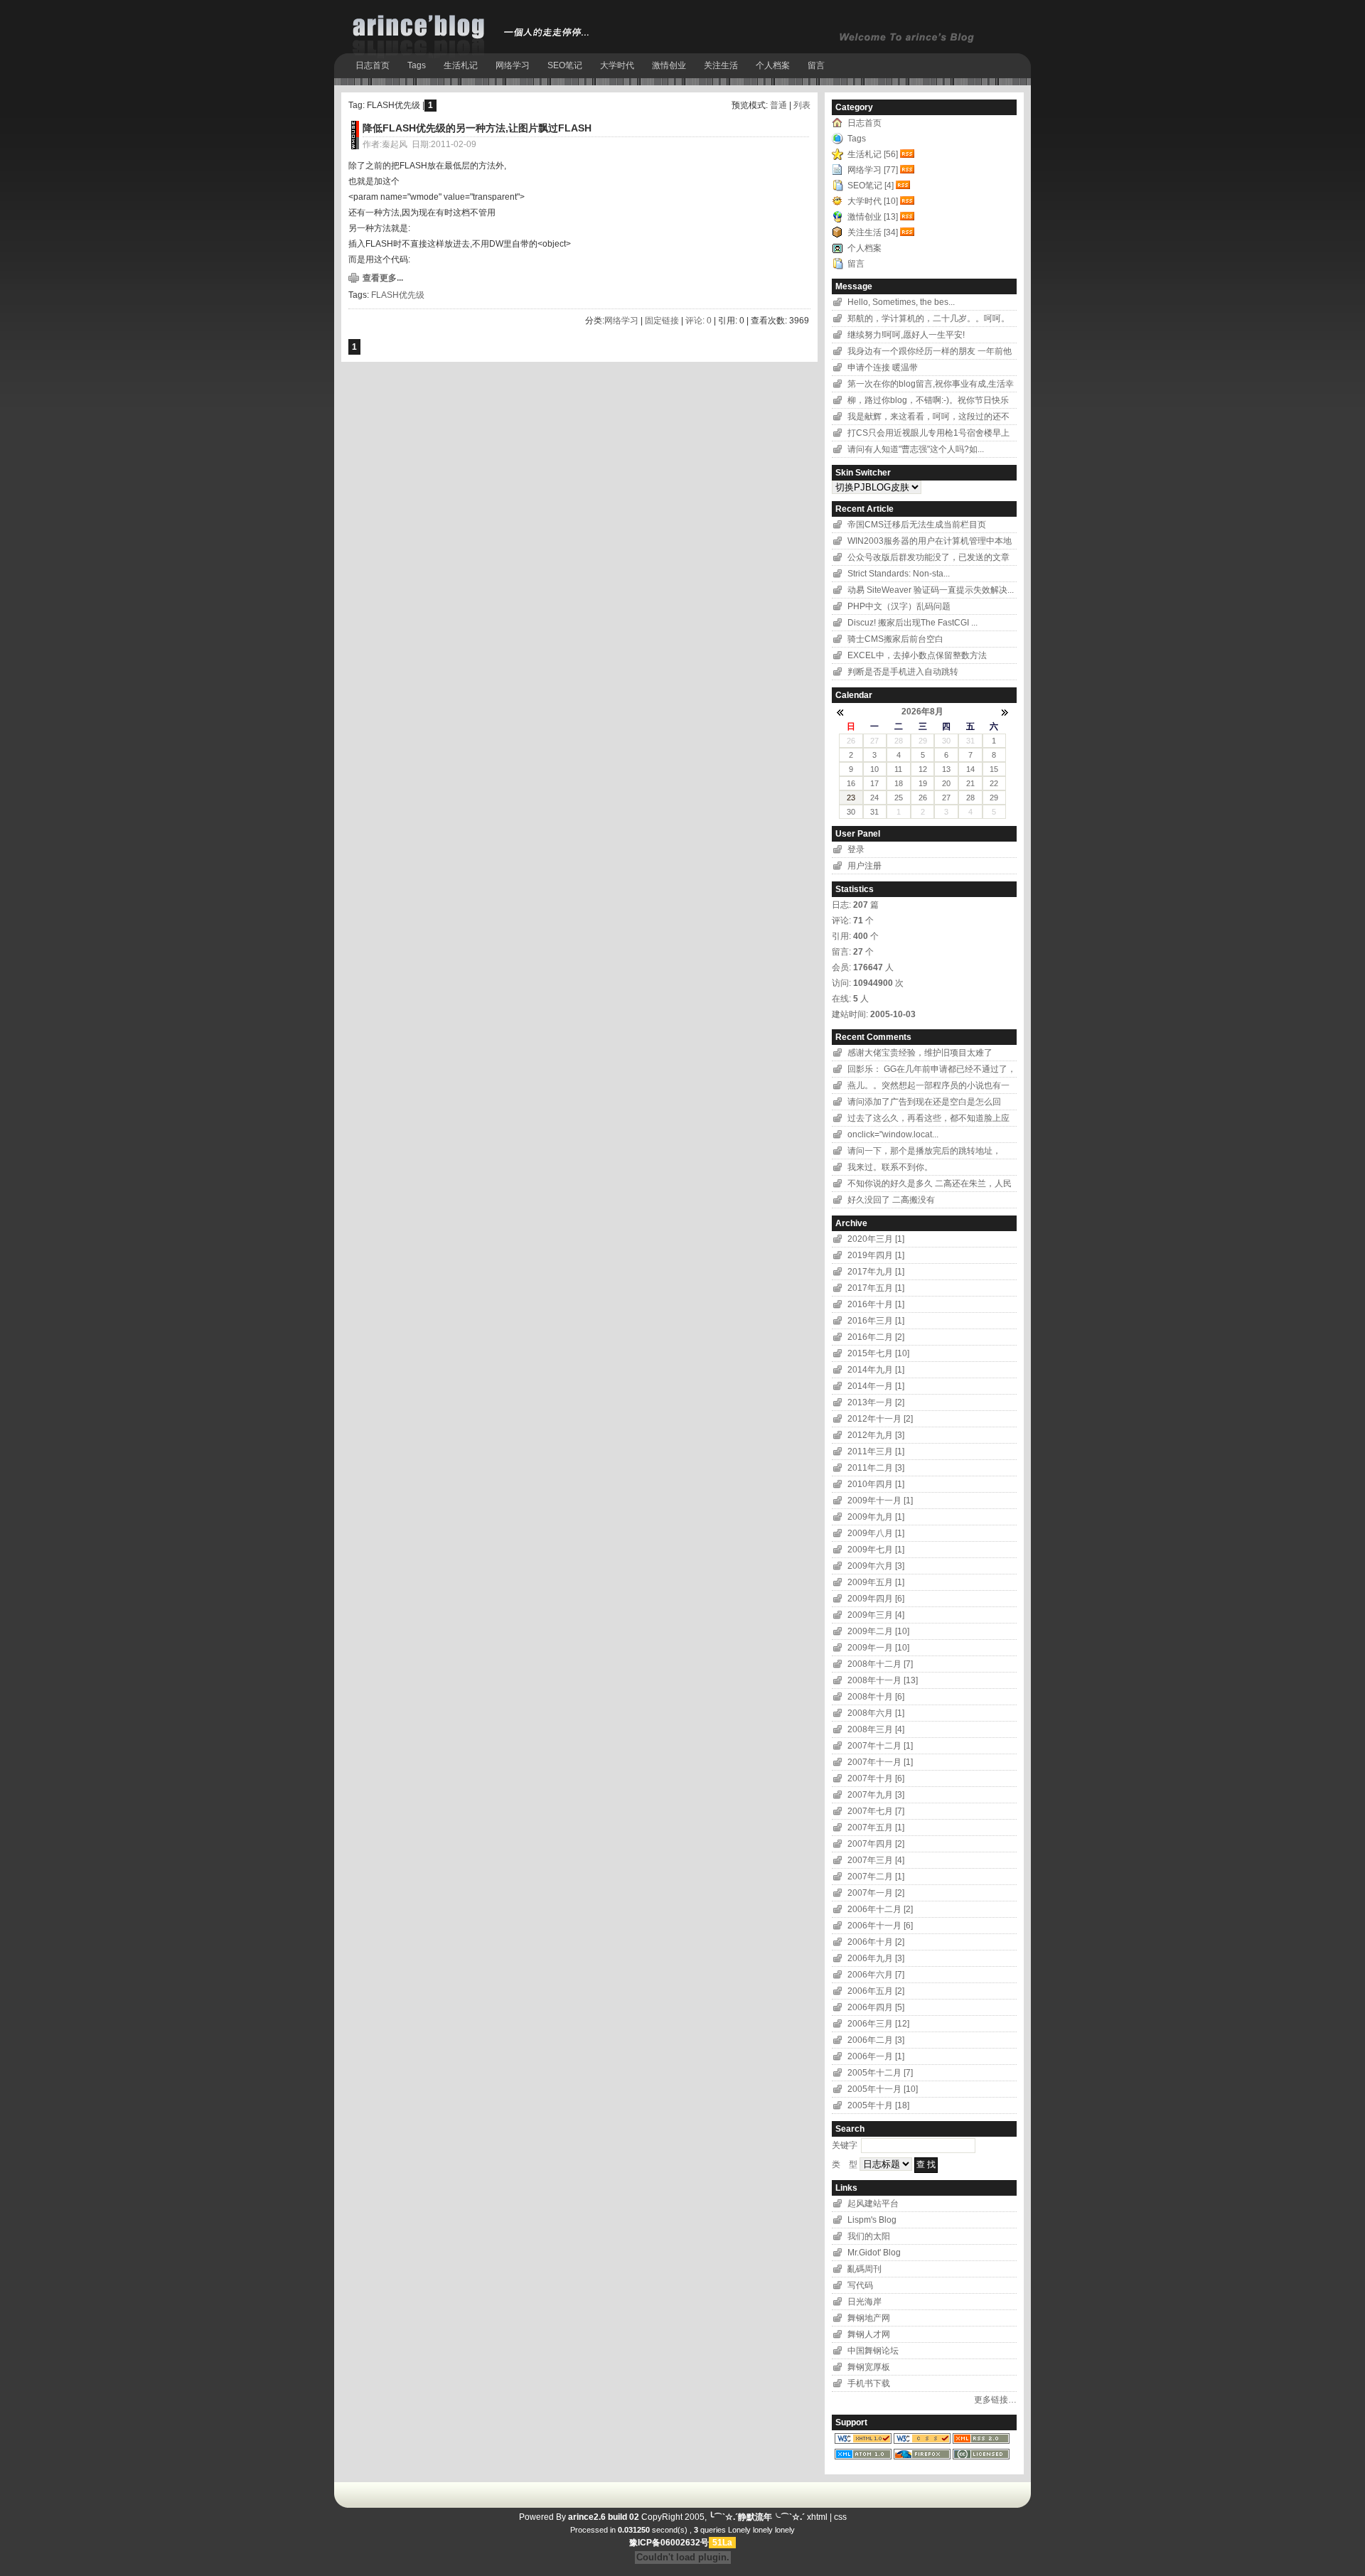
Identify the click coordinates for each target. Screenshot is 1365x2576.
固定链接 (662, 321)
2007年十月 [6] (876, 1778)
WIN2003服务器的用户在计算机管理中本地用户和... (930, 543)
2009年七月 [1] (876, 1550)
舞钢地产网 (869, 2318)
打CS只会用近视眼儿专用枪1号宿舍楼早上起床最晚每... (928, 435)
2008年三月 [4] (876, 1729)
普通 (778, 105)
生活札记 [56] (873, 154)
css (840, 2517)
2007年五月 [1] (876, 1828)
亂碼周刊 (864, 2269)
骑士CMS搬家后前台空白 (895, 639)
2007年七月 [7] (876, 1811)
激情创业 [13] (873, 217)
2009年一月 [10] (878, 1648)
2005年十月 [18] (878, 2105)
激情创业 (669, 65)
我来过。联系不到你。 (890, 1167)
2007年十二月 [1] (880, 1746)
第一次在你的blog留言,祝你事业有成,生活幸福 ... (931, 386)
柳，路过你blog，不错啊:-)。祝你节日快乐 (928, 400)
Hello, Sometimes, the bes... (901, 302)
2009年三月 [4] (876, 1615)
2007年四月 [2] (876, 1844)
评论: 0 (698, 321)
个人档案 (773, 65)
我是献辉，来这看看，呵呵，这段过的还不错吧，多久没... (928, 418)
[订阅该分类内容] (909, 154)
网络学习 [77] (873, 170)
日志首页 (373, 65)
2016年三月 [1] (876, 1321)
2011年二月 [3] (876, 1468)
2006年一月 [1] (876, 2056)
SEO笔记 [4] (871, 186)
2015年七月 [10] (878, 1353)
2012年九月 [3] (876, 1435)
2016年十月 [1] (876, 1304)
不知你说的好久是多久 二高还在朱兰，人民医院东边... (930, 1185)
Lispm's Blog (872, 2220)
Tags (417, 65)
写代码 (860, 2285)
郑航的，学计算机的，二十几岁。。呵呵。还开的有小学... (928, 320)
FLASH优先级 (398, 295)
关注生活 (721, 65)
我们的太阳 (869, 2236)
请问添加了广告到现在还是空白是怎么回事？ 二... (924, 1104)
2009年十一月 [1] (880, 1501)
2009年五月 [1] (876, 1582)
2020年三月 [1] (876, 1239)
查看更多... (383, 278)
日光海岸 (864, 2302)
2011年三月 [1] (876, 1451)
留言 (816, 65)
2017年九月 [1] (876, 1272)
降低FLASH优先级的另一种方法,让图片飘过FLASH (477, 128)
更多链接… (995, 2400)
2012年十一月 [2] (880, 1419)
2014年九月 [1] (876, 1370)
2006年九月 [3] (876, 1958)
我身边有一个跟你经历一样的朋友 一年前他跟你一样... (930, 353)
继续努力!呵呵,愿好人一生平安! (906, 335)
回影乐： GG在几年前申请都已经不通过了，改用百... (932, 1071)
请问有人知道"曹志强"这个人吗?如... (916, 449)
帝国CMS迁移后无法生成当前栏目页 (917, 525)
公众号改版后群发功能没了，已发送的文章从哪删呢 (928, 559)
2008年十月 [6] (876, 1697)
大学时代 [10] (873, 201)
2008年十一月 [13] (883, 1680)
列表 (802, 105)
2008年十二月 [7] (880, 1664)
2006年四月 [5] (876, 2007)
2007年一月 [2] (876, 1893)
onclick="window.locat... (893, 1134)
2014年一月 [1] (876, 1386)
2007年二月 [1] (876, 1877)
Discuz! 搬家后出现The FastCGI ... (912, 623)
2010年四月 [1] (876, 1484)
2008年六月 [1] (876, 1713)
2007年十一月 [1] (880, 1762)
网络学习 (513, 65)
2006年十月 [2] (876, 1942)
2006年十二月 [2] (880, 1909)
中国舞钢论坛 (873, 2351)
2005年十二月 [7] (880, 2073)
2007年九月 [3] (876, 1795)
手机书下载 (869, 2383)
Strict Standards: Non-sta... (899, 574)
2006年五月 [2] (876, 1991)
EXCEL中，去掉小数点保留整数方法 (917, 655)
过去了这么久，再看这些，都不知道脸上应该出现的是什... (928, 1120)
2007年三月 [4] (876, 1860)
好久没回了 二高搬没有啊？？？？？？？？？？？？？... (910, 1202)
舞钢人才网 (869, 2334)
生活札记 (461, 65)
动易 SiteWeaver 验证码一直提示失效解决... (931, 590)
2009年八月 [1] (876, 1533)
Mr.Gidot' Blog (874, 2253)
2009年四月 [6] (876, 1599)
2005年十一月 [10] (883, 2089)
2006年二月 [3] (876, 2040)
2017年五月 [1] (876, 1288)
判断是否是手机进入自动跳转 (903, 672)
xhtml (817, 2517)
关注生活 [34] (873, 232)
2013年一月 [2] (876, 1402)
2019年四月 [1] (876, 1255)
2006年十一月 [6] (880, 1926)
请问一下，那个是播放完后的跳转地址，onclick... (924, 1153)
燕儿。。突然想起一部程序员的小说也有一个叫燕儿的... (928, 1087)
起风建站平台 (873, 2204)
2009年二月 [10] (878, 1631)
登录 (856, 849)
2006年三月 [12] (878, 2024)
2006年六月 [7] (876, 1975)
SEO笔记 (565, 65)
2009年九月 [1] (876, 1517)
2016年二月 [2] (876, 1337)
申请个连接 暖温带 (884, 367)
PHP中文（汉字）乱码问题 (899, 606)
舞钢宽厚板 (869, 2367)
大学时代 (617, 65)
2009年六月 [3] (876, 1566)
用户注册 (864, 866)
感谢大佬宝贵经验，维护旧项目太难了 (920, 1053)
